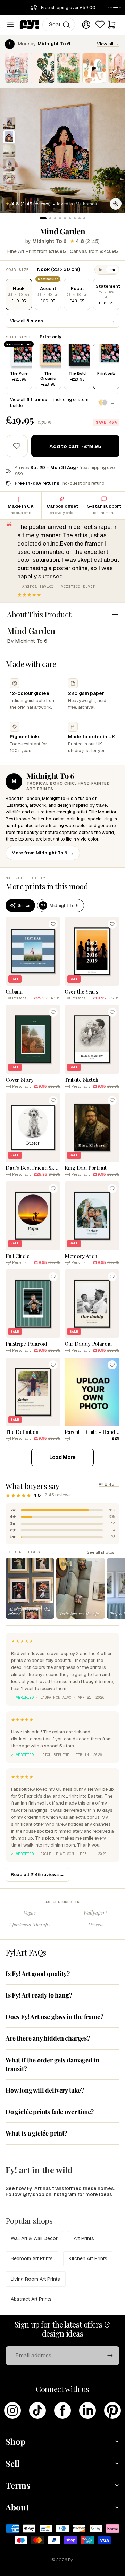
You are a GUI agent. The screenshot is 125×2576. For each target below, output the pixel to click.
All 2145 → (109, 1484)
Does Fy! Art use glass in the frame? (55, 2017)
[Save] (53, 924)
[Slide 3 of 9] (9, 151)
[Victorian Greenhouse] (68, 68)
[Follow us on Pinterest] (112, 2410)
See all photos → (103, 1552)
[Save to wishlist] (17, 446)
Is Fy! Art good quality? (38, 1974)
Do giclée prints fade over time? (50, 2112)
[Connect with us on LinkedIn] (87, 2410)
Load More (62, 1457)
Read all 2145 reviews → (37, 1874)
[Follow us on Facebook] (62, 2410)
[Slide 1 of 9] (9, 123)
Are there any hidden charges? (48, 2038)
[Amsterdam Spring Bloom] (17, 68)
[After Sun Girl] (94, 68)
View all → (108, 44)
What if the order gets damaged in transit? (52, 2064)
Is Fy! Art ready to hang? (39, 1995)
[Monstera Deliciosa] (42, 68)
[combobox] (59, 25)
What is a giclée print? (36, 2133)
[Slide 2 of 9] (9, 137)
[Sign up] (110, 2356)
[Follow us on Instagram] (12, 2410)
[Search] (66, 25)
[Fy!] (30, 25)
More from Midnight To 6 (43, 853)
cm (112, 270)
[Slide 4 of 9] (9, 164)
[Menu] (10, 25)
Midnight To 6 (49, 241)
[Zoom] (116, 204)
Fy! (71, 2560)
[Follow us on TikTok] (37, 2410)
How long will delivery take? (45, 2090)
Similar (24, 905)
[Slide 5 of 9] (9, 178)
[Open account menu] (86, 25)
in (101, 270)
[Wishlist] (100, 25)
